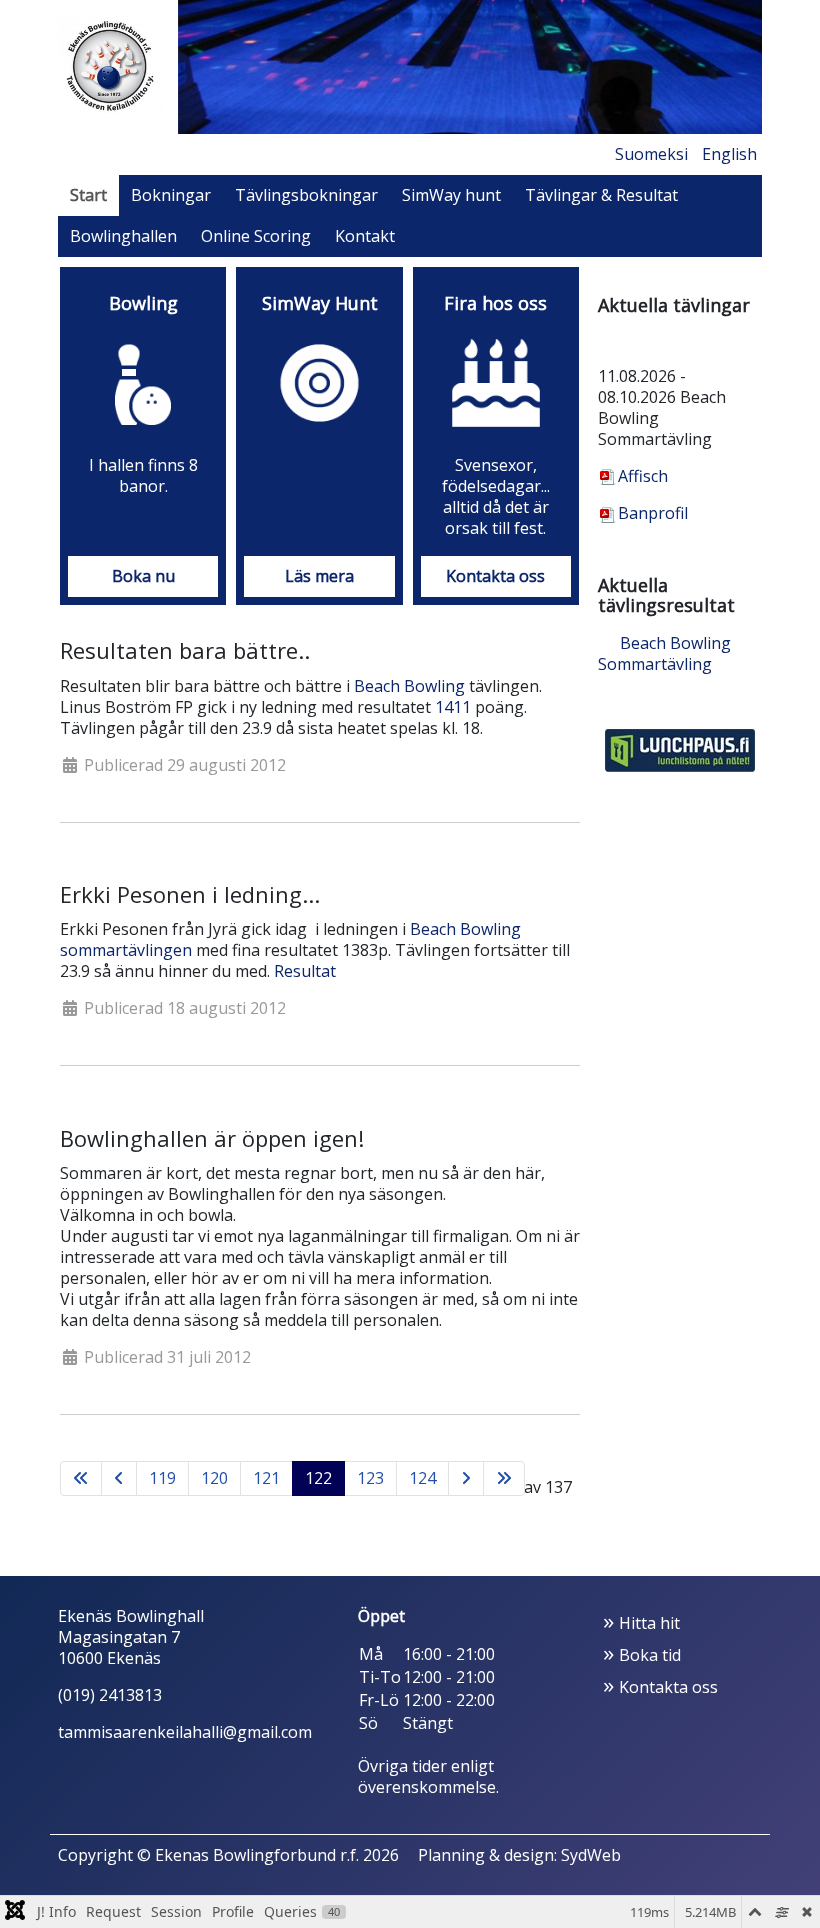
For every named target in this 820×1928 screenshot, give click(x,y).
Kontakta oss (668, 1687)
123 (370, 1478)
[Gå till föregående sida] (119, 1478)
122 (318, 1478)
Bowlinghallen (123, 236)
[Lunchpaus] (680, 748)
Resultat (305, 971)
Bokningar (171, 195)
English (729, 154)
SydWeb (591, 1855)
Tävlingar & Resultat (601, 195)
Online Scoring (256, 236)
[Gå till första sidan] (81, 1478)
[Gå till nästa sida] (466, 1478)
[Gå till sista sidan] (504, 1478)
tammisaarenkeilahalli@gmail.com (185, 1732)
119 (162, 1478)
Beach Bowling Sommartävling (664, 653)
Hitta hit (649, 1623)
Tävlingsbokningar (306, 195)
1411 (453, 707)
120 (214, 1478)
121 (266, 1478)
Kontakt (365, 236)
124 (422, 1478)
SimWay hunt (451, 195)
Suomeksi (651, 154)
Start (88, 195)
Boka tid (650, 1655)
